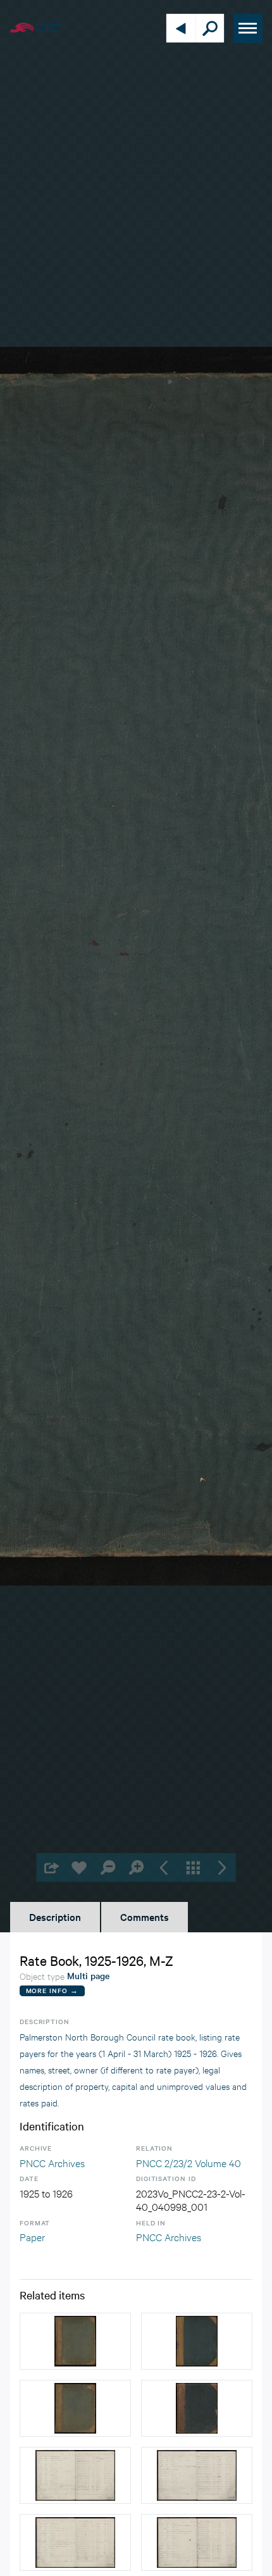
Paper (32, 2236)
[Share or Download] (51, 1867)
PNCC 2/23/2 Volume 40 (189, 2162)
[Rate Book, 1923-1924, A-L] (75, 2408)
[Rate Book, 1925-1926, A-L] (197, 2341)
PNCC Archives (52, 2162)
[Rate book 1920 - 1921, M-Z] (197, 2408)
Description (55, 1916)
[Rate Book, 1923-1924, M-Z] (75, 2341)
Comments (145, 1916)
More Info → (52, 1990)
